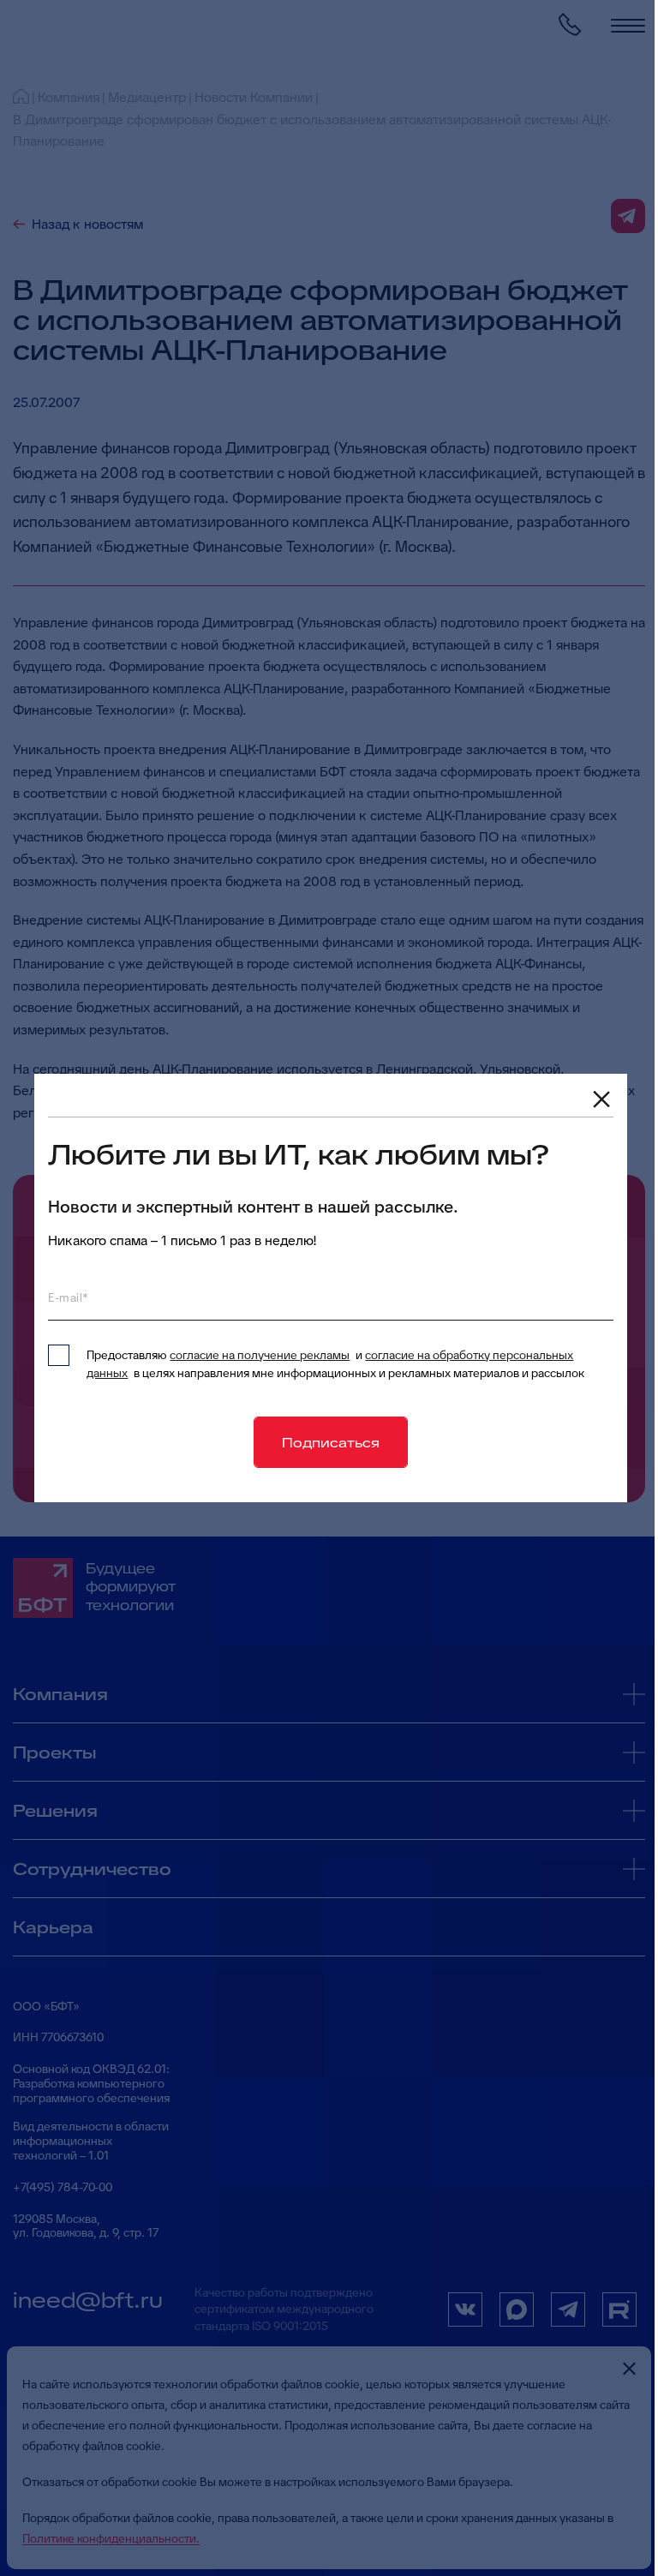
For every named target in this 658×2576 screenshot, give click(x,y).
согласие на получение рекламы (260, 1355)
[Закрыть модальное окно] (601, 1099)
